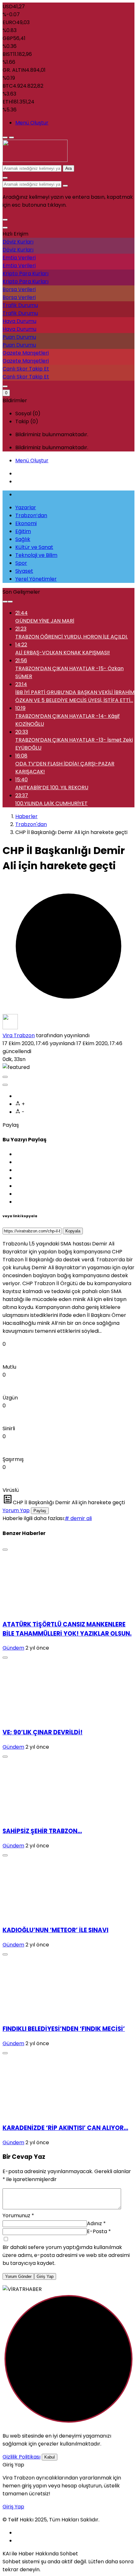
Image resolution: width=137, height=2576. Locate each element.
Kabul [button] (50, 2457)
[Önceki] (5, 602)
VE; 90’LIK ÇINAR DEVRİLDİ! (43, 1732)
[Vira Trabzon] (35, 160)
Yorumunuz (18, 2216)
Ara (68, 168)
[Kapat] (5, 228)
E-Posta (99, 2231)
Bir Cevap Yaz (24, 2157)
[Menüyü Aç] (11, 137)
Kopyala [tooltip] (73, 1231)
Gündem (13, 1648)
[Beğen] (5, 1077)
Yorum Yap (16, 1510)
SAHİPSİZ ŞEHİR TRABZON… (42, 1831)
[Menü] (5, 137)
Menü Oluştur (32, 123)
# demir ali (78, 1518)
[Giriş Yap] (5, 386)
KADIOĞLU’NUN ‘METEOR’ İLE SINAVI (55, 1930)
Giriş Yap (45, 2276)
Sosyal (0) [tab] (28, 414)
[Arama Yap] (5, 178)
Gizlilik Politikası (22, 2457)
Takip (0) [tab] (27, 421)
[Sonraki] (10, 602)
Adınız (96, 2223)
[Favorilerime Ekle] (5, 1085)
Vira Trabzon (19, 1035)
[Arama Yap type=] (65, 186)
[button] (5, 220)
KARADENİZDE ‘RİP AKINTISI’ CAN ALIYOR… (65, 2128)
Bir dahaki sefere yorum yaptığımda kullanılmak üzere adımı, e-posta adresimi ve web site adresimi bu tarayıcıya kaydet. (66, 2255)
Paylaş (40, 1511)
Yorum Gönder (18, 2276)
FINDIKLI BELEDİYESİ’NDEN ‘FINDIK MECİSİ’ (64, 2029)
